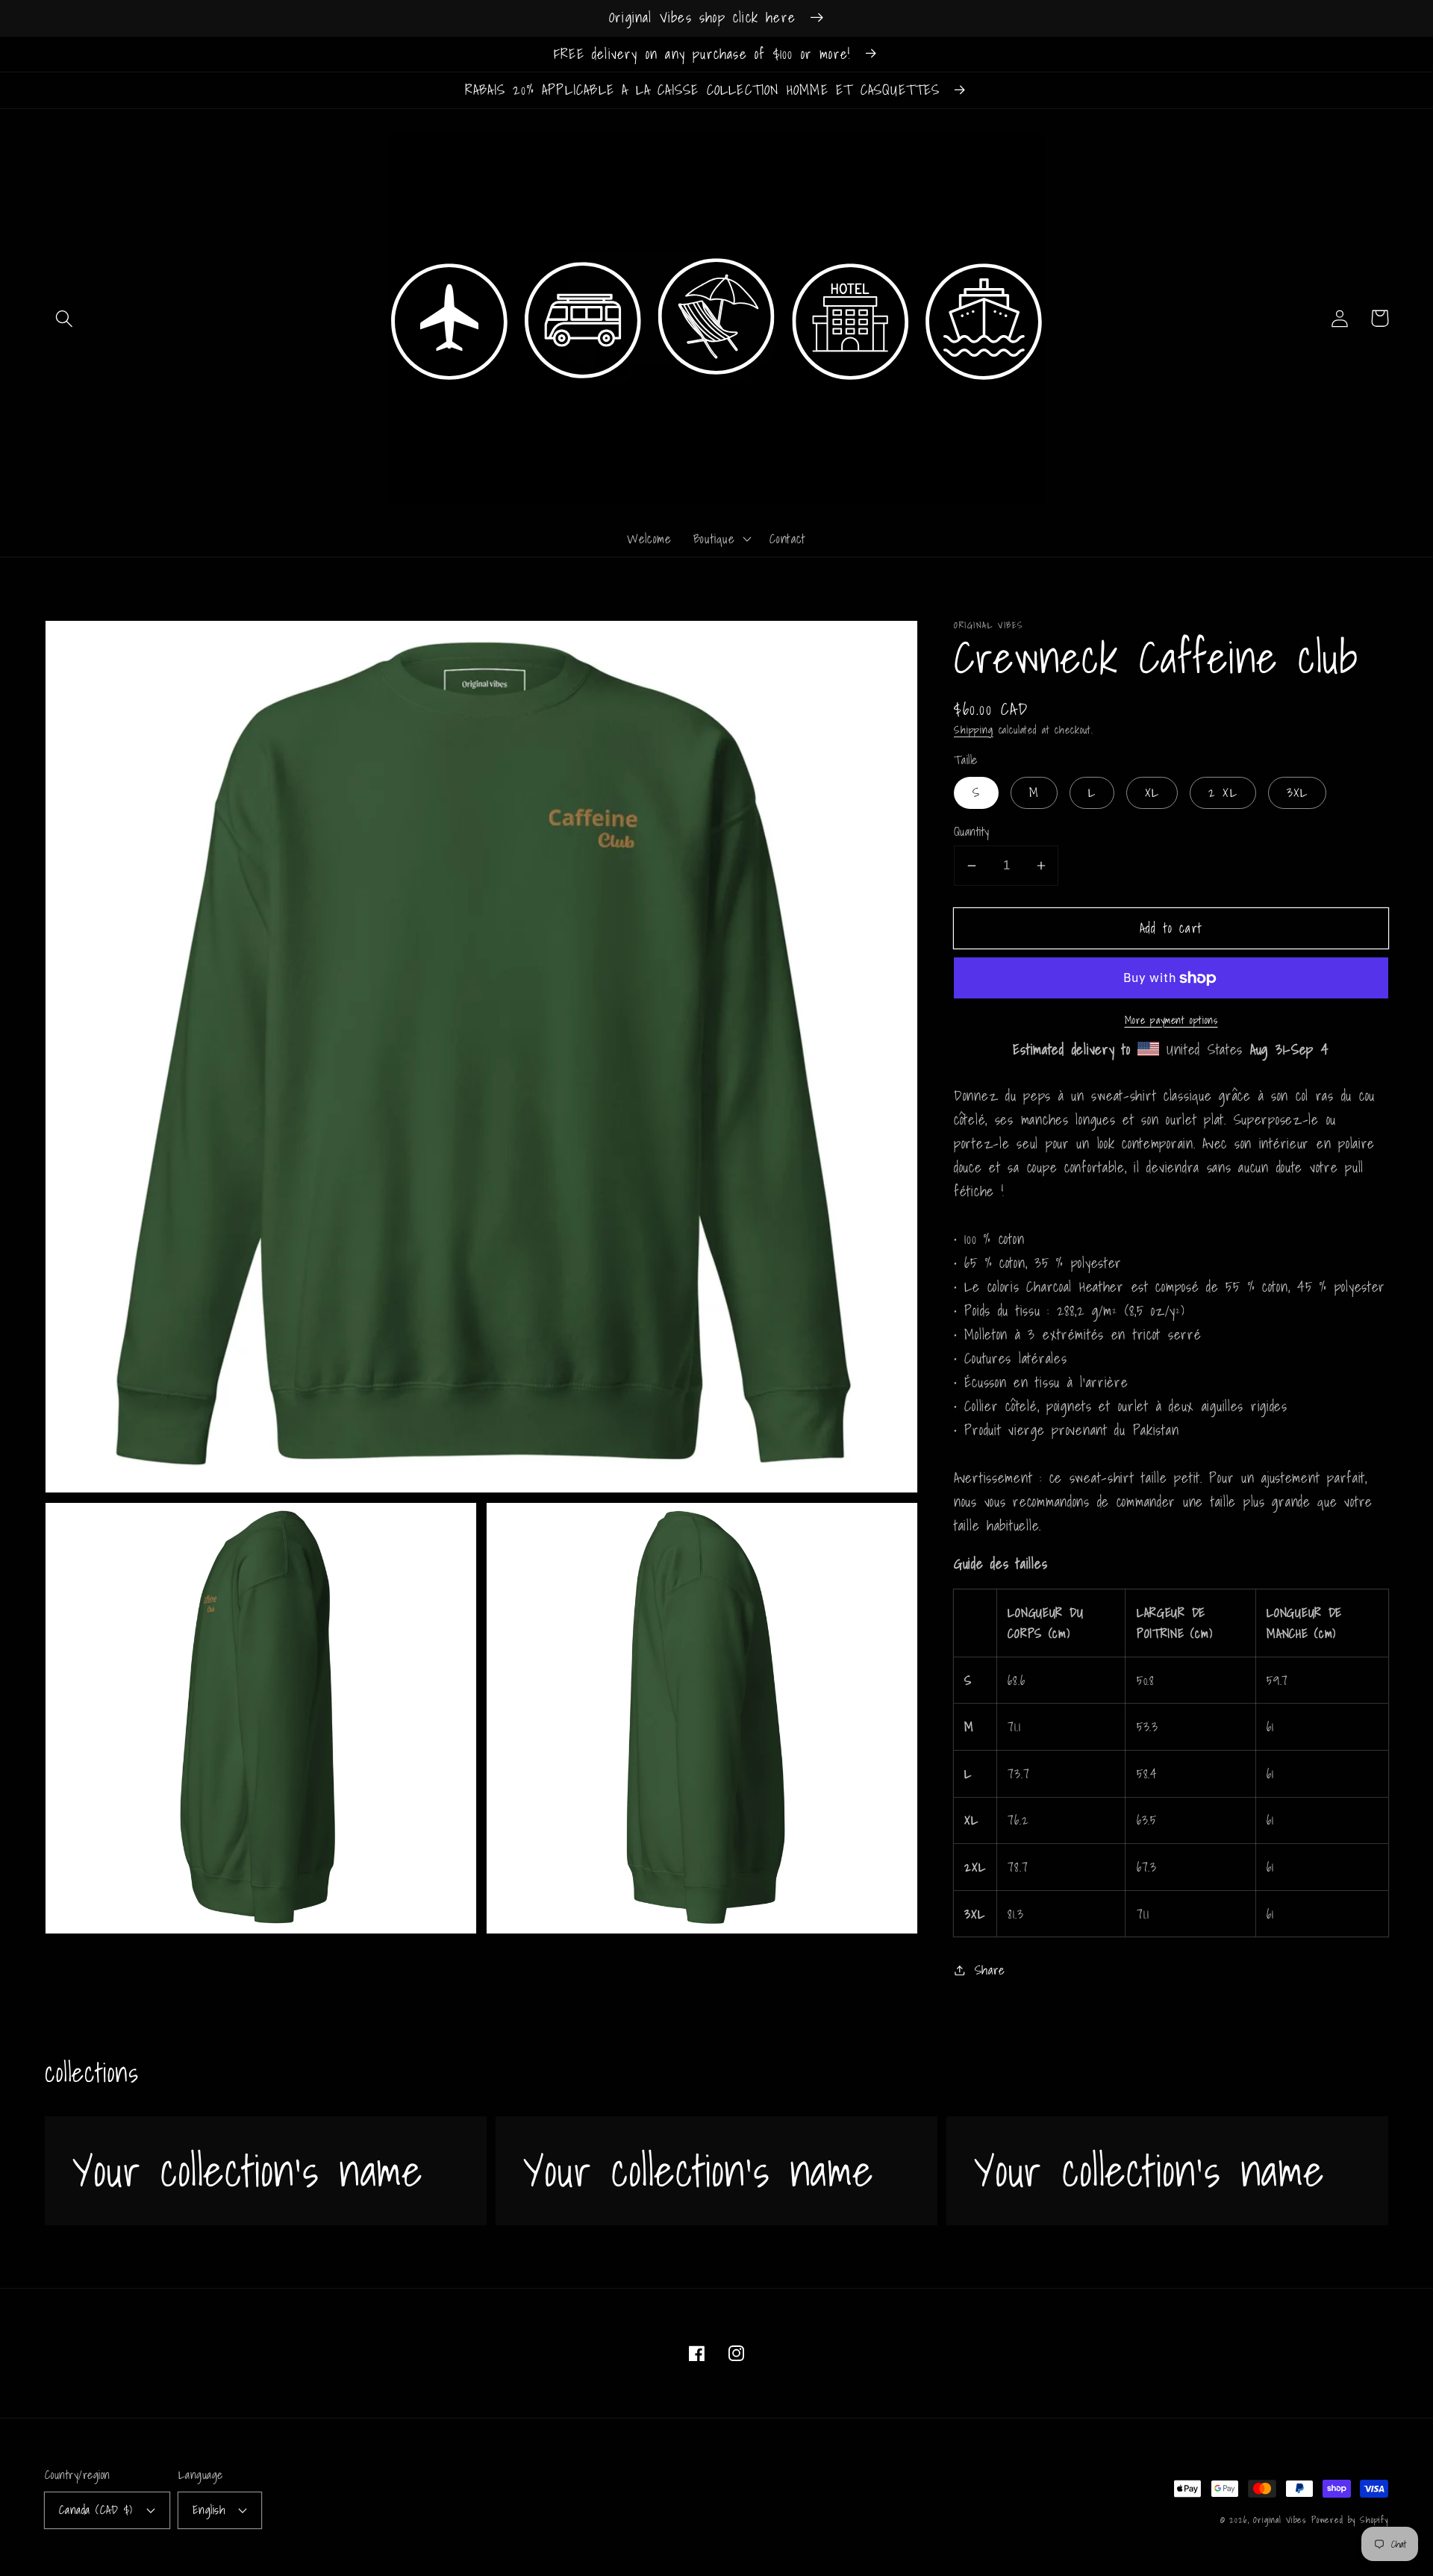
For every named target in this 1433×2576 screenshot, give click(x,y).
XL (1152, 792)
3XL (1298, 792)
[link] (266, 2171)
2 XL (1223, 792)
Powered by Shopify (1350, 2520)
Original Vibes (1280, 2520)
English (209, 2510)
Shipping (974, 729)
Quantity (972, 832)
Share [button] (990, 1970)
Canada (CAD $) (96, 2510)
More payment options (1171, 1021)
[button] (65, 318)
